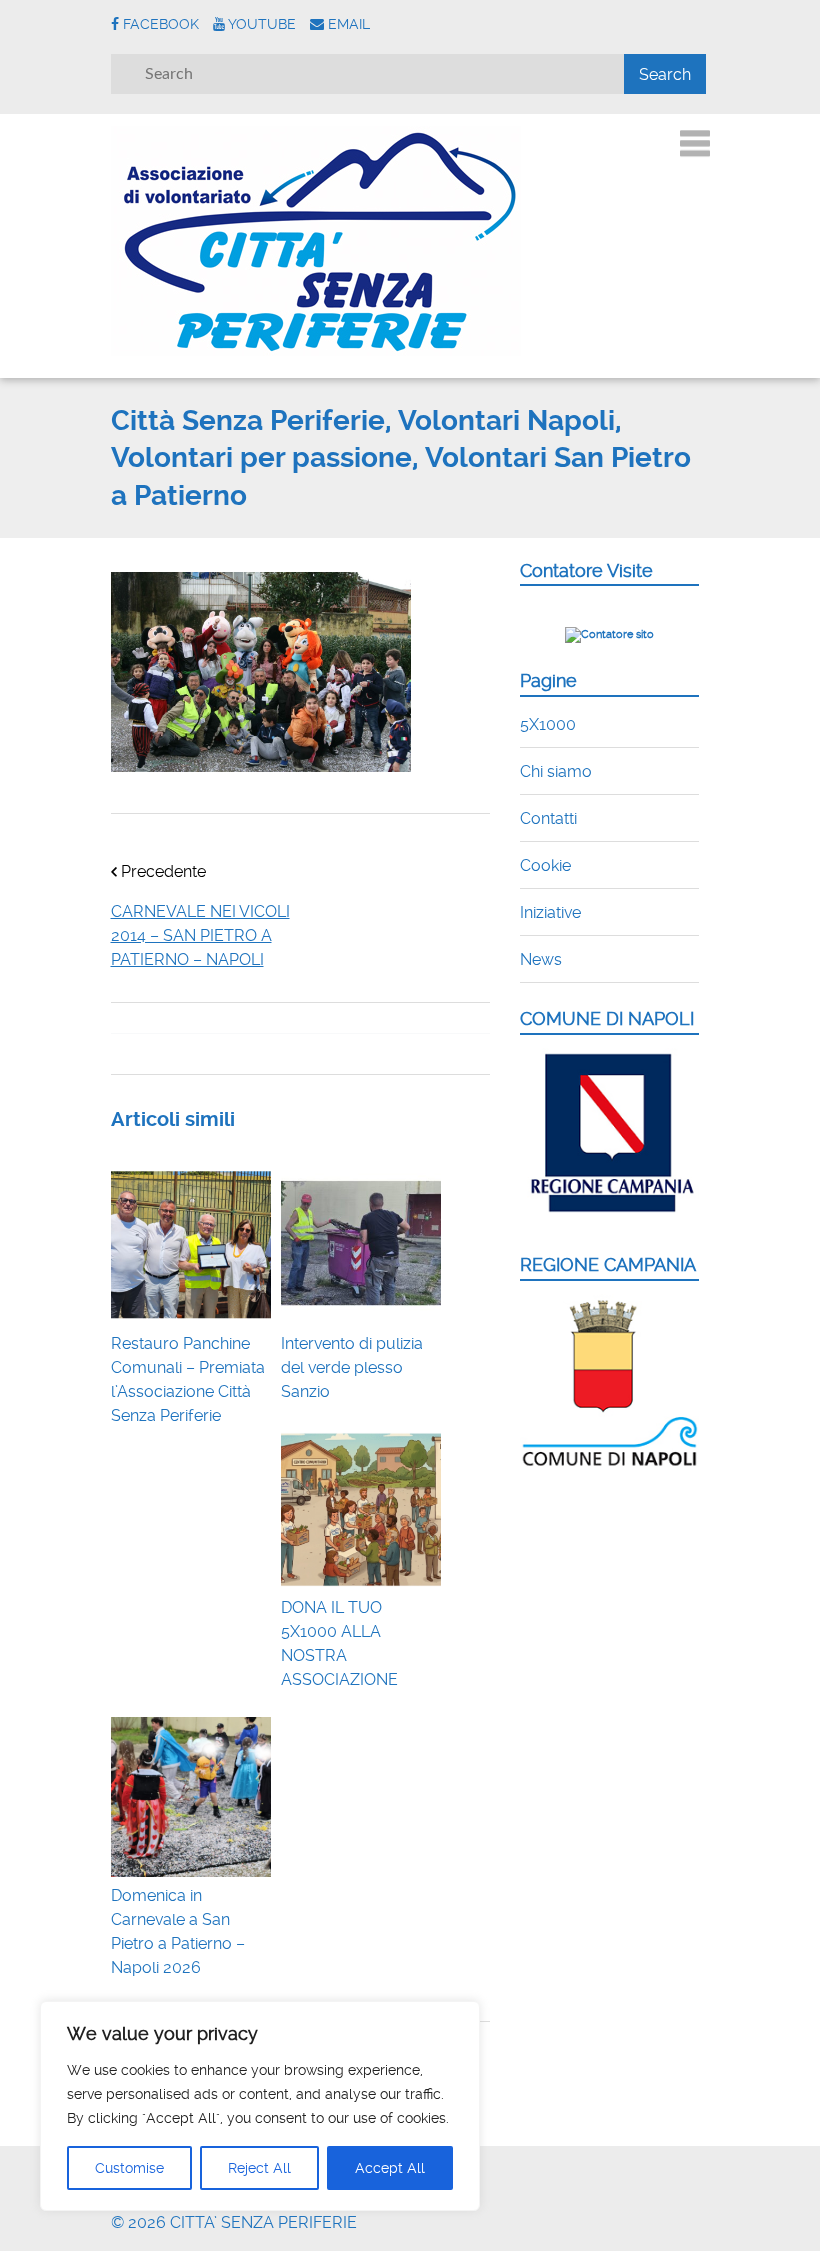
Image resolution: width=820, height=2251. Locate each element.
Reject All (259, 2168)
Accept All (390, 2168)
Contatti (548, 818)
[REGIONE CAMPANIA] (610, 1464)
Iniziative (550, 912)
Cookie (545, 865)
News (541, 959)
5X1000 (548, 724)
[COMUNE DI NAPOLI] (610, 1216)
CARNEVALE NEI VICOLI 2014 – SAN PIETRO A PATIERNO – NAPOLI (200, 935)
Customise (129, 2168)
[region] (260, 2106)
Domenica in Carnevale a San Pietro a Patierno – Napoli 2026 (178, 1931)
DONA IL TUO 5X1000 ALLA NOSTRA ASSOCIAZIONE (339, 1643)
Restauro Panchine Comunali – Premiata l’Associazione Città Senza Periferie (188, 1379)
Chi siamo (556, 771)
